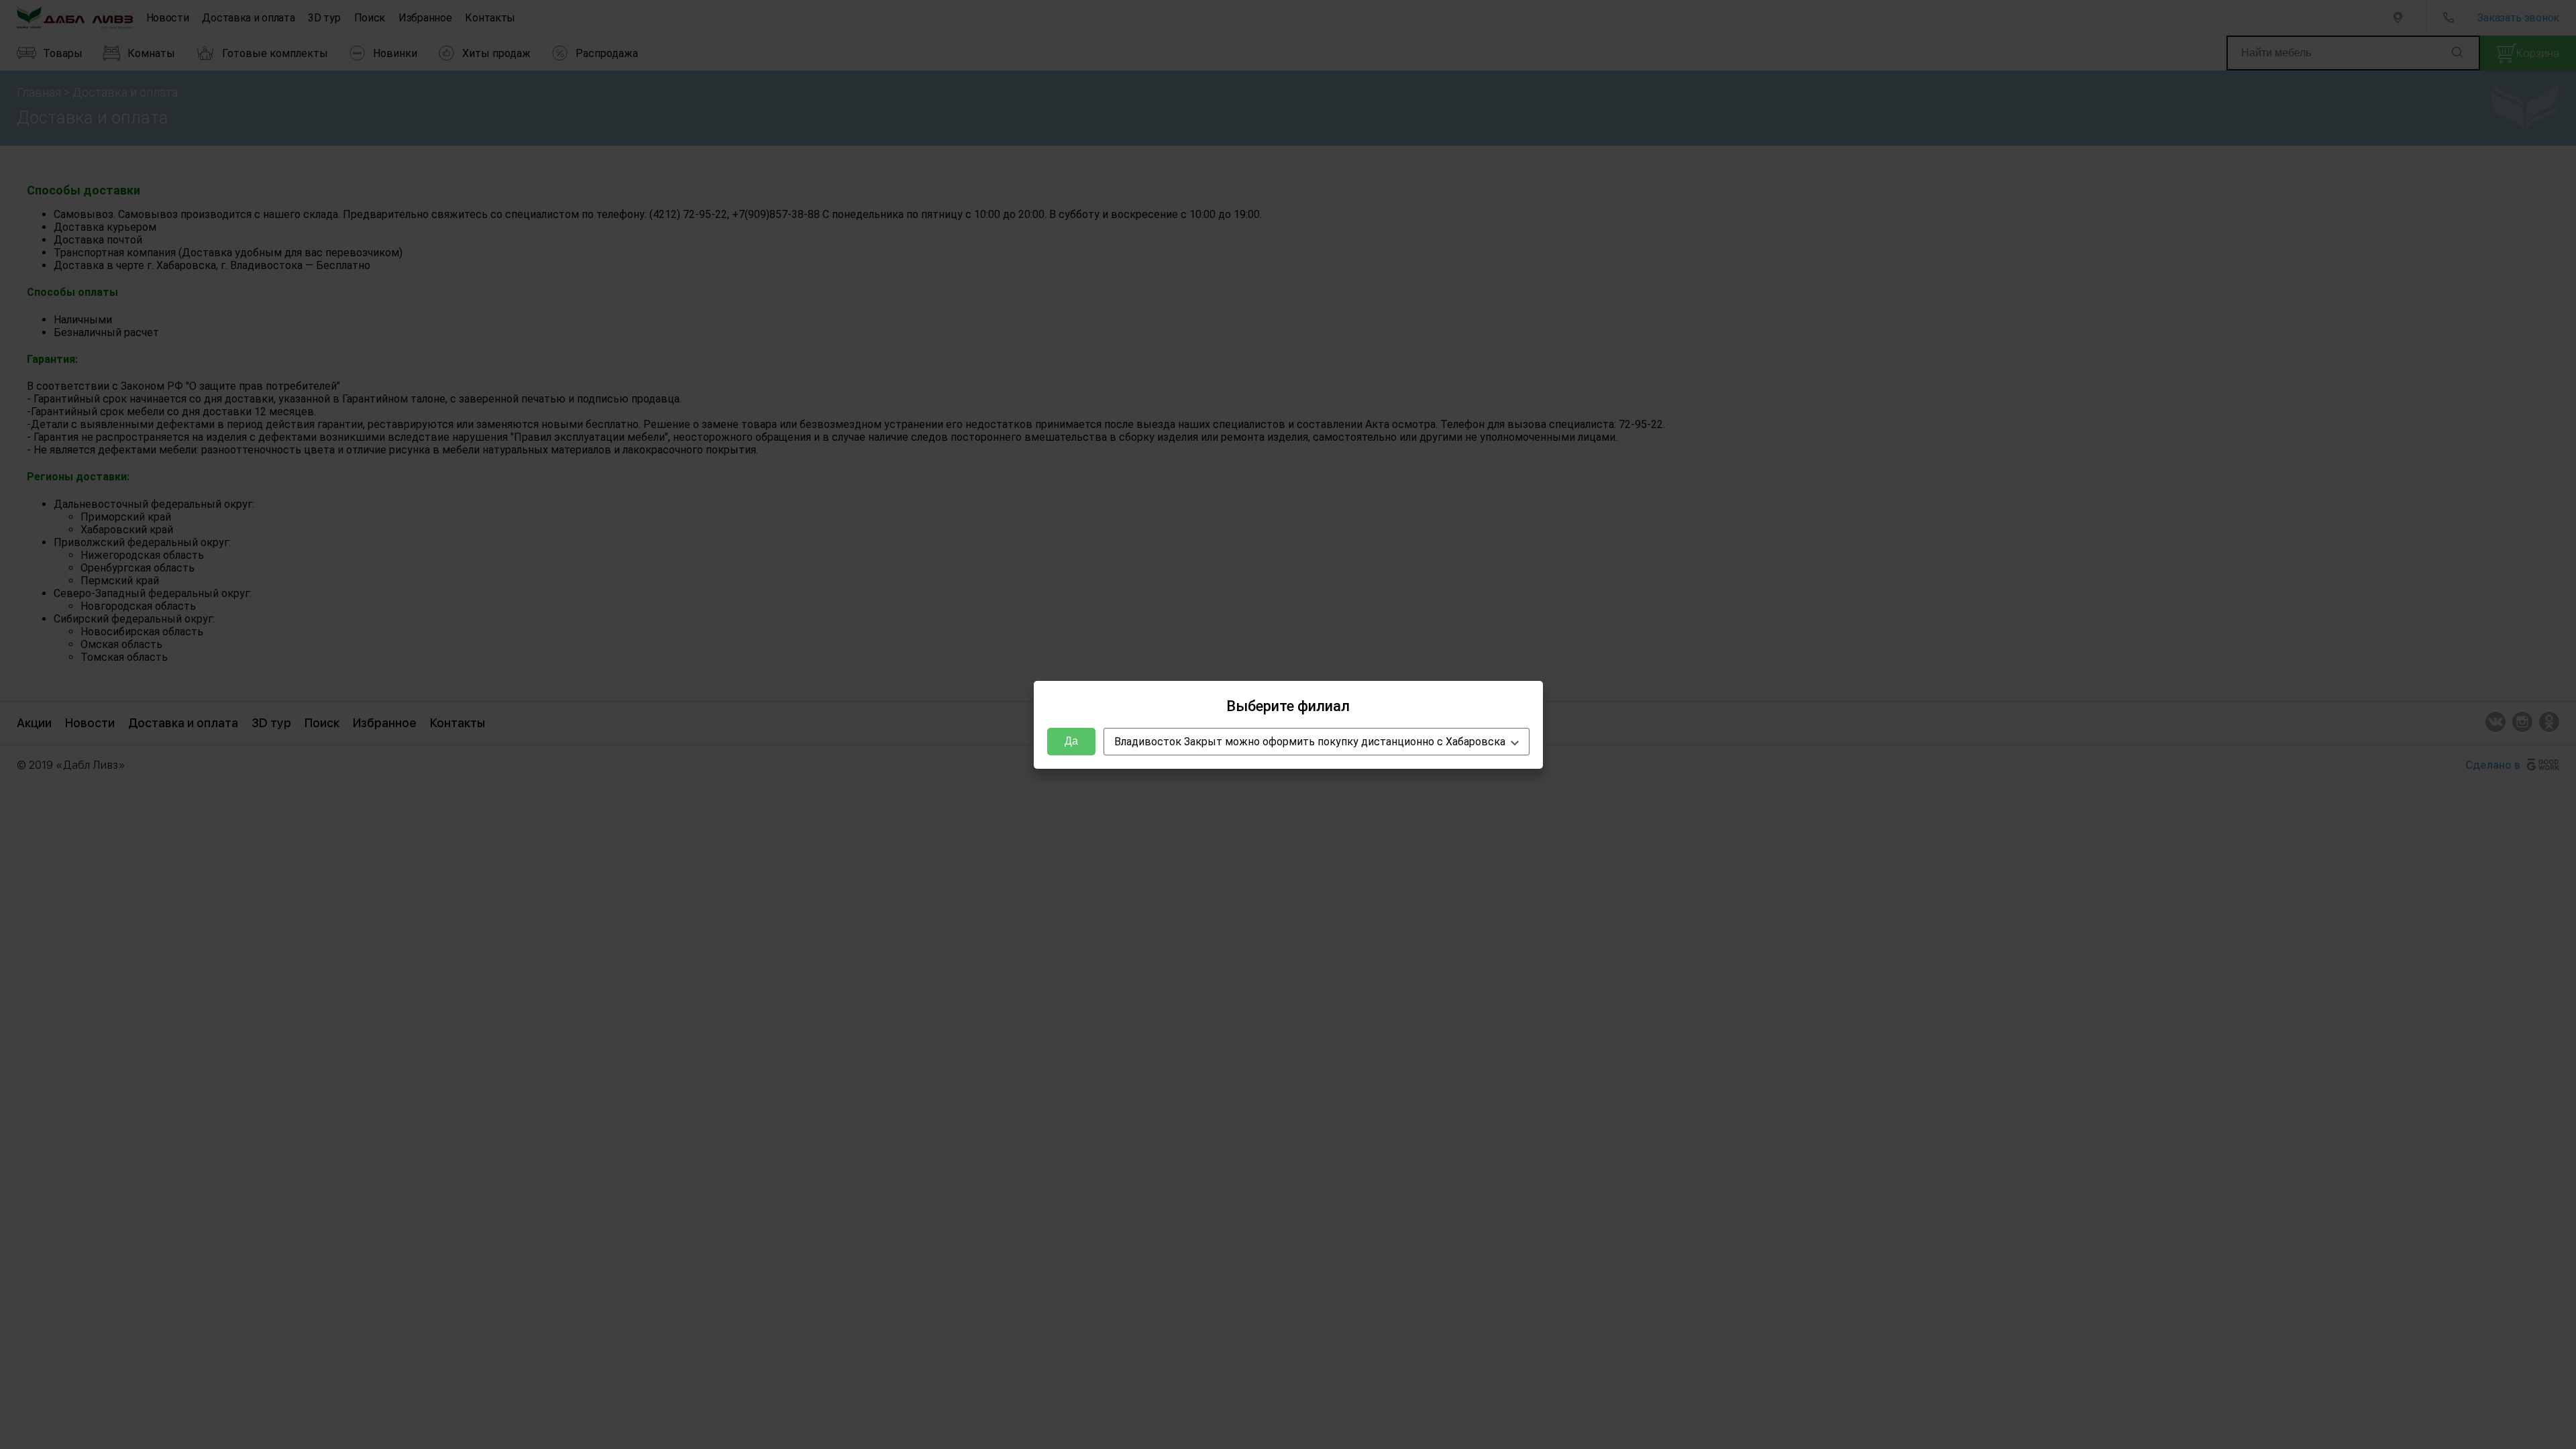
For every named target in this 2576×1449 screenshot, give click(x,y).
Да (1071, 741)
